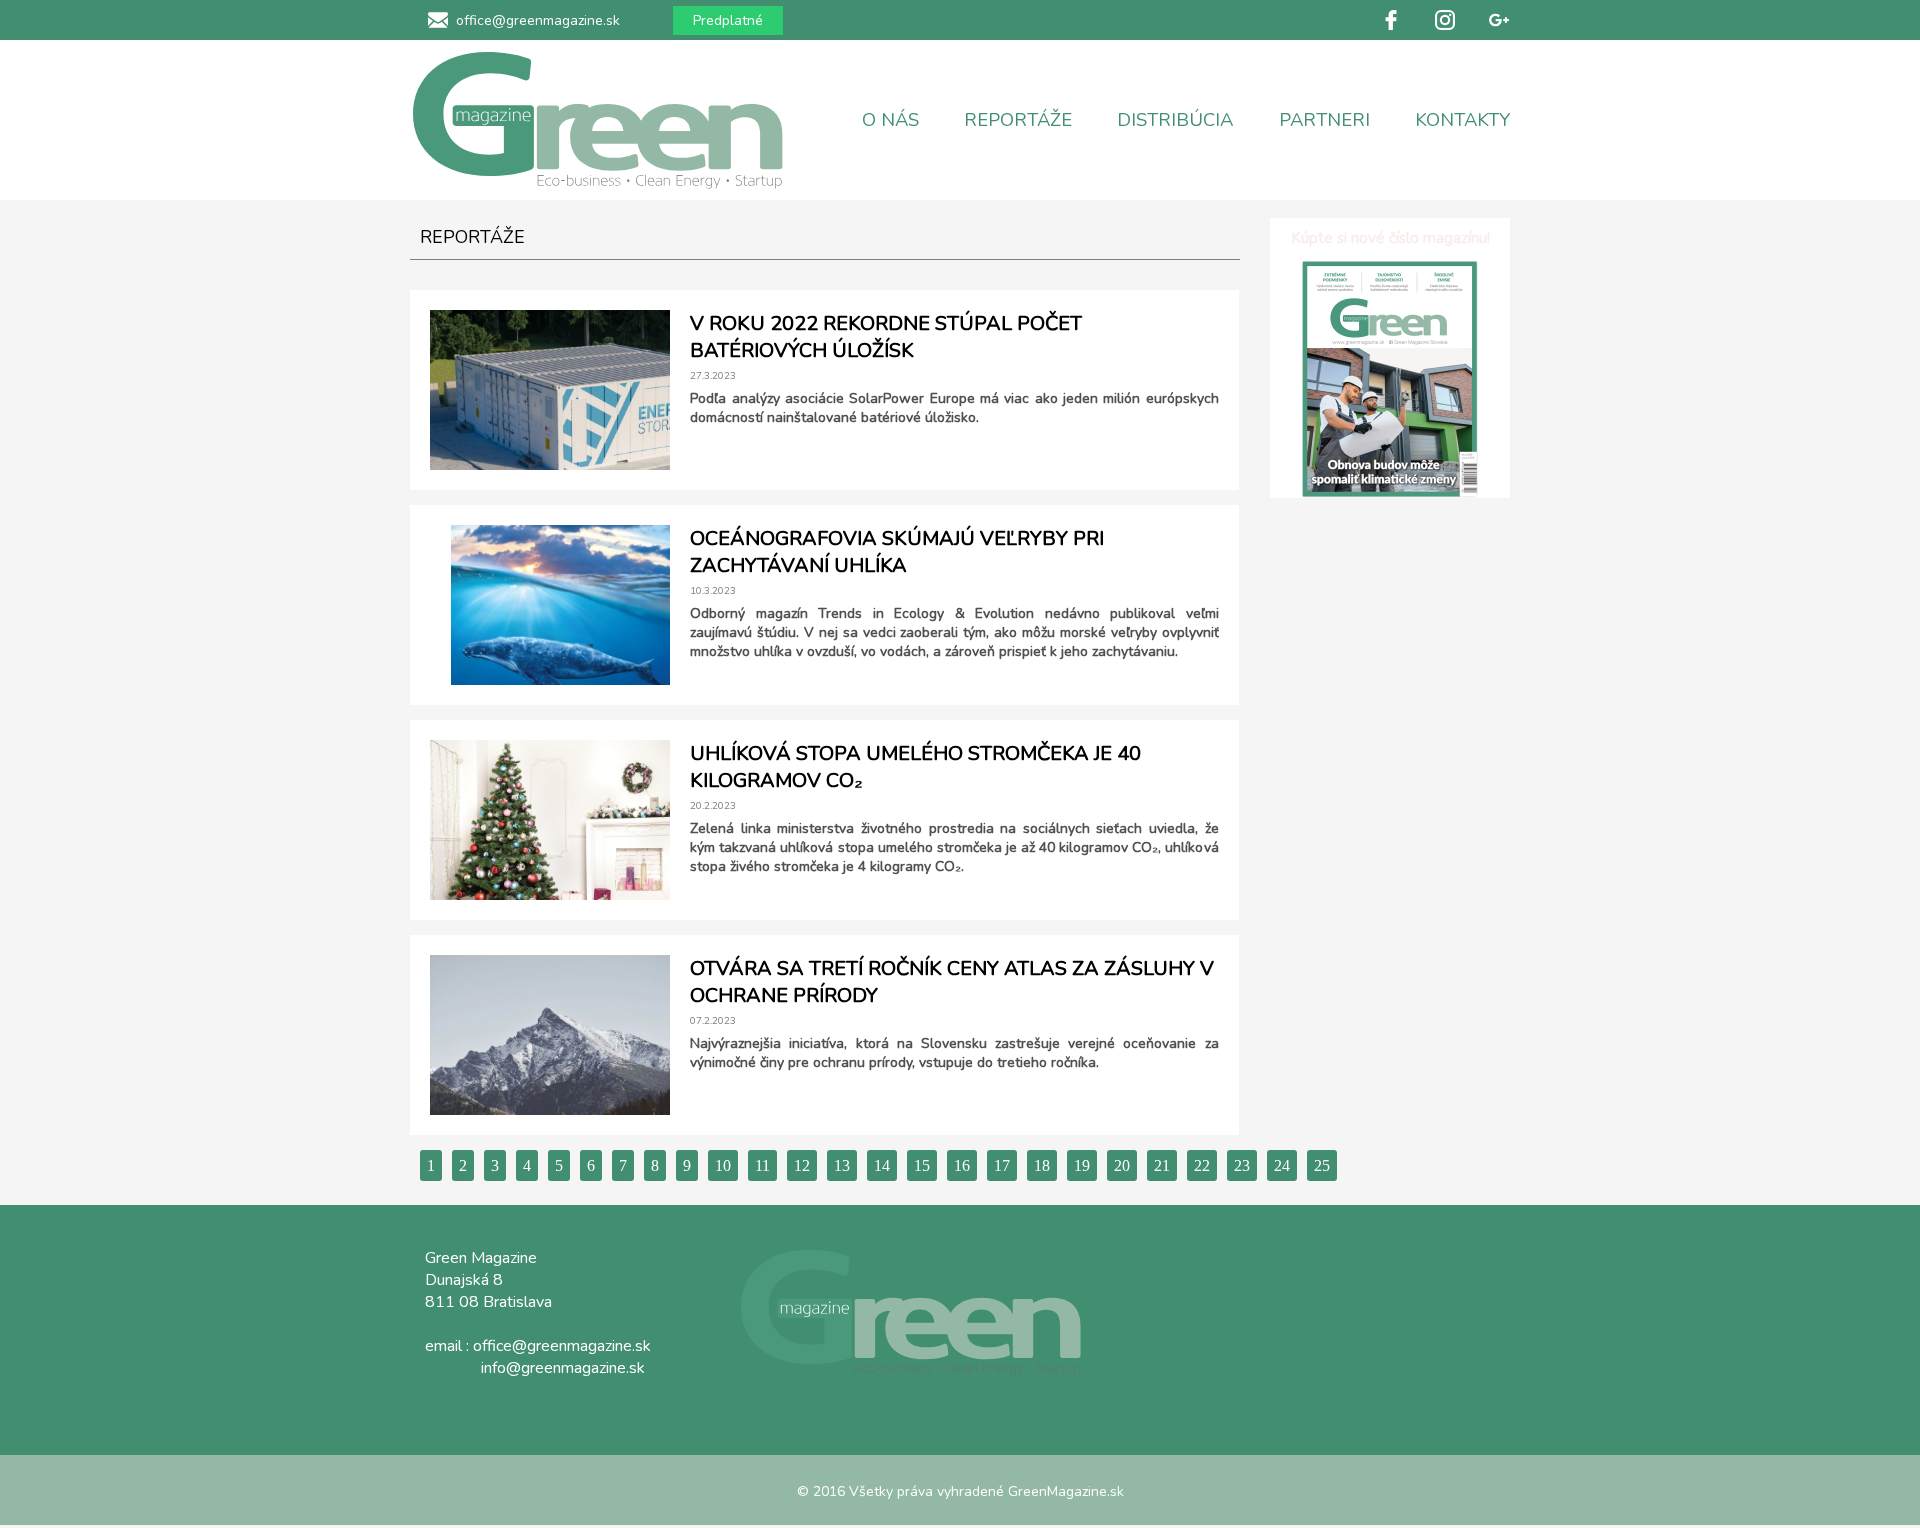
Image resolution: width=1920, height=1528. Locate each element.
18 (1042, 1165)
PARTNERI (1324, 120)
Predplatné (728, 20)
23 (1242, 1165)
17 (1002, 1165)
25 (1322, 1165)
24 (1282, 1165)
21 (1162, 1165)
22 (1202, 1165)
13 (842, 1165)
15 (922, 1165)
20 (1122, 1165)
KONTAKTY (1462, 120)
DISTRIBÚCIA (1175, 120)
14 (882, 1165)
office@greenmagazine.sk (538, 20)
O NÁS (890, 120)
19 (1082, 1165)
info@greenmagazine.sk (563, 1368)
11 (762, 1165)
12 (802, 1165)
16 (962, 1165)
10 (723, 1165)
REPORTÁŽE (1018, 120)
